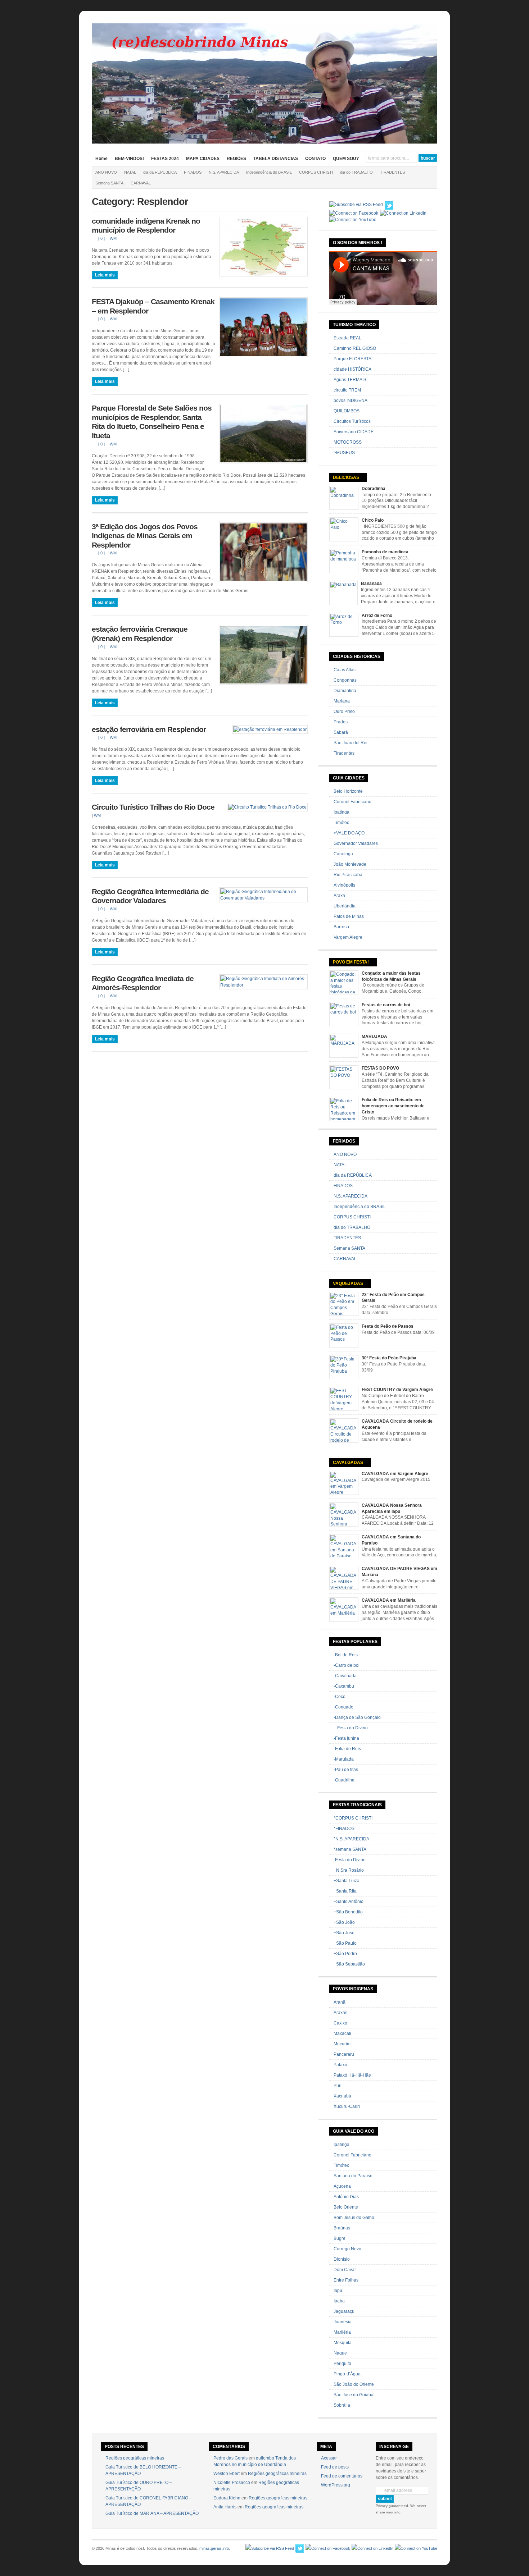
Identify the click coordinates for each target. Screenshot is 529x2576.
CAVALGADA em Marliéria (389, 1600)
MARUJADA (374, 1037)
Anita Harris (225, 2507)
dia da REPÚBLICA (160, 172)
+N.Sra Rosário (349, 1870)
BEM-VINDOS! (129, 159)
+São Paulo (345, 1943)
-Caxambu (344, 1686)
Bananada (371, 584)
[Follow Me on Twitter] (389, 206)
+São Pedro (345, 1954)
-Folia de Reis (347, 1749)
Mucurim (342, 2044)
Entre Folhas (346, 2280)
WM (113, 238)
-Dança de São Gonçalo (357, 1717)
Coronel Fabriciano (352, 802)
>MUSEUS (344, 453)
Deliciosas (346, 477)
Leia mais (105, 275)
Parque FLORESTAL (354, 359)
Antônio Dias (346, 2197)
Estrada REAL (347, 338)
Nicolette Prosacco (232, 2483)
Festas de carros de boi (386, 1005)
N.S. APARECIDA (224, 172)
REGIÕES (236, 159)
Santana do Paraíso (353, 2176)
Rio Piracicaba (348, 875)
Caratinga (343, 854)
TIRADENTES (392, 172)
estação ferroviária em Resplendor (149, 729)
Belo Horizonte (348, 791)
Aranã (340, 2002)
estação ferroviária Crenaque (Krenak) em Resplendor (140, 634)
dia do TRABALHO (356, 172)
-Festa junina (346, 1738)
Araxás (340, 2013)
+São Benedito (348, 1912)
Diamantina (345, 691)
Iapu (338, 2291)
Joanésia (343, 2322)
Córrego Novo (347, 2249)
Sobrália (342, 2405)
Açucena (342, 2186)
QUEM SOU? (346, 159)
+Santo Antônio (349, 1902)
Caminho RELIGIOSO (355, 348)
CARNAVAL (141, 183)
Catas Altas (345, 670)
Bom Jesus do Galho (354, 2218)
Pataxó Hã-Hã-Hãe (352, 2075)
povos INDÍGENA (351, 401)
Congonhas (345, 680)
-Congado (343, 1707)
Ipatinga (342, 812)
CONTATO (315, 159)
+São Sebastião (349, 1964)
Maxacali (342, 2033)
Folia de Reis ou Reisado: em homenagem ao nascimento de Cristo (393, 1106)
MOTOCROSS (348, 442)
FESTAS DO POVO (380, 1068)
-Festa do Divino (350, 1860)
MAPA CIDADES (203, 159)
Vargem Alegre (348, 937)
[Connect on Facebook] (354, 213)
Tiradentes (344, 753)
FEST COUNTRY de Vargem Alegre (397, 1390)
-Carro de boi (347, 1665)
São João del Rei (351, 743)
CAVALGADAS (348, 1463)
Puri (338, 2086)
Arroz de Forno (377, 616)
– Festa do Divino (351, 1728)
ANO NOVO (106, 172)
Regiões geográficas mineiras (135, 2458)
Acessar (329, 2458)
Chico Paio (373, 520)
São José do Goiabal (354, 2395)
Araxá (339, 896)
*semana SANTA (350, 1849)
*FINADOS (344, 1829)
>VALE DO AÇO (349, 833)
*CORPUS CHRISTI (353, 1818)
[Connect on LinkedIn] (403, 213)
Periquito (342, 2364)
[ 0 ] (101, 238)
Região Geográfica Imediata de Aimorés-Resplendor (143, 983)
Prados (341, 722)
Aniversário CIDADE (354, 432)
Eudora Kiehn (227, 2498)
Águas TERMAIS (350, 380)
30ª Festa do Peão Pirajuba (389, 1358)
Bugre (340, 2238)
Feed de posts (335, 2467)
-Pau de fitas (346, 1770)
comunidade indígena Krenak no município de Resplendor (146, 226)
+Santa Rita (345, 1891)
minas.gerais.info (214, 2548)
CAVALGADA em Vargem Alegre (395, 1474)
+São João (344, 1922)
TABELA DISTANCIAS (276, 159)
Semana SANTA (109, 183)
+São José (344, 1933)
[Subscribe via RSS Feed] (356, 205)
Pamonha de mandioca (385, 552)
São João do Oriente (354, 2384)
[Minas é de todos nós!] (264, 142)
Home (101, 159)
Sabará (341, 732)
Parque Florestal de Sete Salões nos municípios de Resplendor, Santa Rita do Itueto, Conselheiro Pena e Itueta (152, 422)
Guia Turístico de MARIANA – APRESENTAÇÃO (152, 2513)
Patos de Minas (349, 916)
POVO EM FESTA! (351, 962)
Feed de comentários (342, 2476)
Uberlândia (345, 906)
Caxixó (340, 2023)
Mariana (342, 701)
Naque (340, 2353)
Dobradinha (374, 489)
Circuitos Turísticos (352, 421)
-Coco (340, 1697)
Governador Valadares (356, 843)
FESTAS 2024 (165, 159)
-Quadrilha (344, 1780)
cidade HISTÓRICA (352, 369)
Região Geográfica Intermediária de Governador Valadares (150, 896)
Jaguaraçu (344, 2311)
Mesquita (343, 2343)
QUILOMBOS (347, 411)
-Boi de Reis (346, 1655)
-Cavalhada (345, 1676)
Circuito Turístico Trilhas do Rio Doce (153, 807)
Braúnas (342, 2228)
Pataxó (340, 2065)
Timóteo (342, 823)
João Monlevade (350, 864)
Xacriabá (342, 2096)
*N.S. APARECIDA (351, 1839)
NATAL (130, 172)
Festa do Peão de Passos (388, 1326)
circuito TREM (347, 390)
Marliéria (342, 2332)
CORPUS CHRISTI (316, 172)
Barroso (341, 927)
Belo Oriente (346, 2207)
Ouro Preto (344, 712)
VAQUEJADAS (348, 1284)
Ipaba (339, 2301)
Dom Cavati (345, 2270)
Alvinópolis (344, 885)
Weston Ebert (227, 2474)
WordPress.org (336, 2485)
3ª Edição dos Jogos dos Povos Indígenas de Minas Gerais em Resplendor (145, 536)
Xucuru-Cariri (347, 2106)
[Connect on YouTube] (353, 220)
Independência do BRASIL (269, 172)
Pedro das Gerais (230, 2458)
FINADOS (193, 172)
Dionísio (342, 2259)
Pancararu (344, 2054)
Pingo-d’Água (347, 2374)
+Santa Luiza (347, 1881)
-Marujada (344, 1759)
